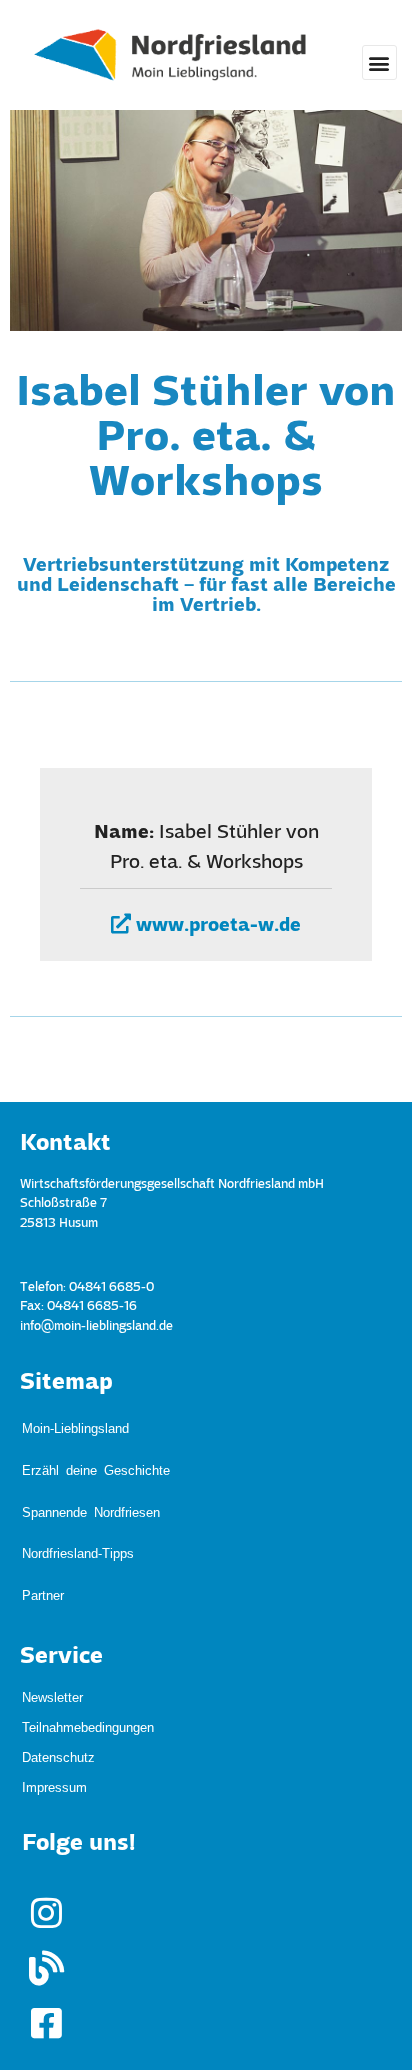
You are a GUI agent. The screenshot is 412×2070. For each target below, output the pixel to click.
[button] (379, 62)
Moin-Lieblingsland (75, 1417)
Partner (43, 1495)
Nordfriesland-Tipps (78, 1475)
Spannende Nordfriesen (91, 1456)
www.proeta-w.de (216, 926)
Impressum (54, 1676)
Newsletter (52, 1587)
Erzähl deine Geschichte (96, 1436)
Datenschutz (58, 1646)
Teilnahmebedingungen (88, 1616)
